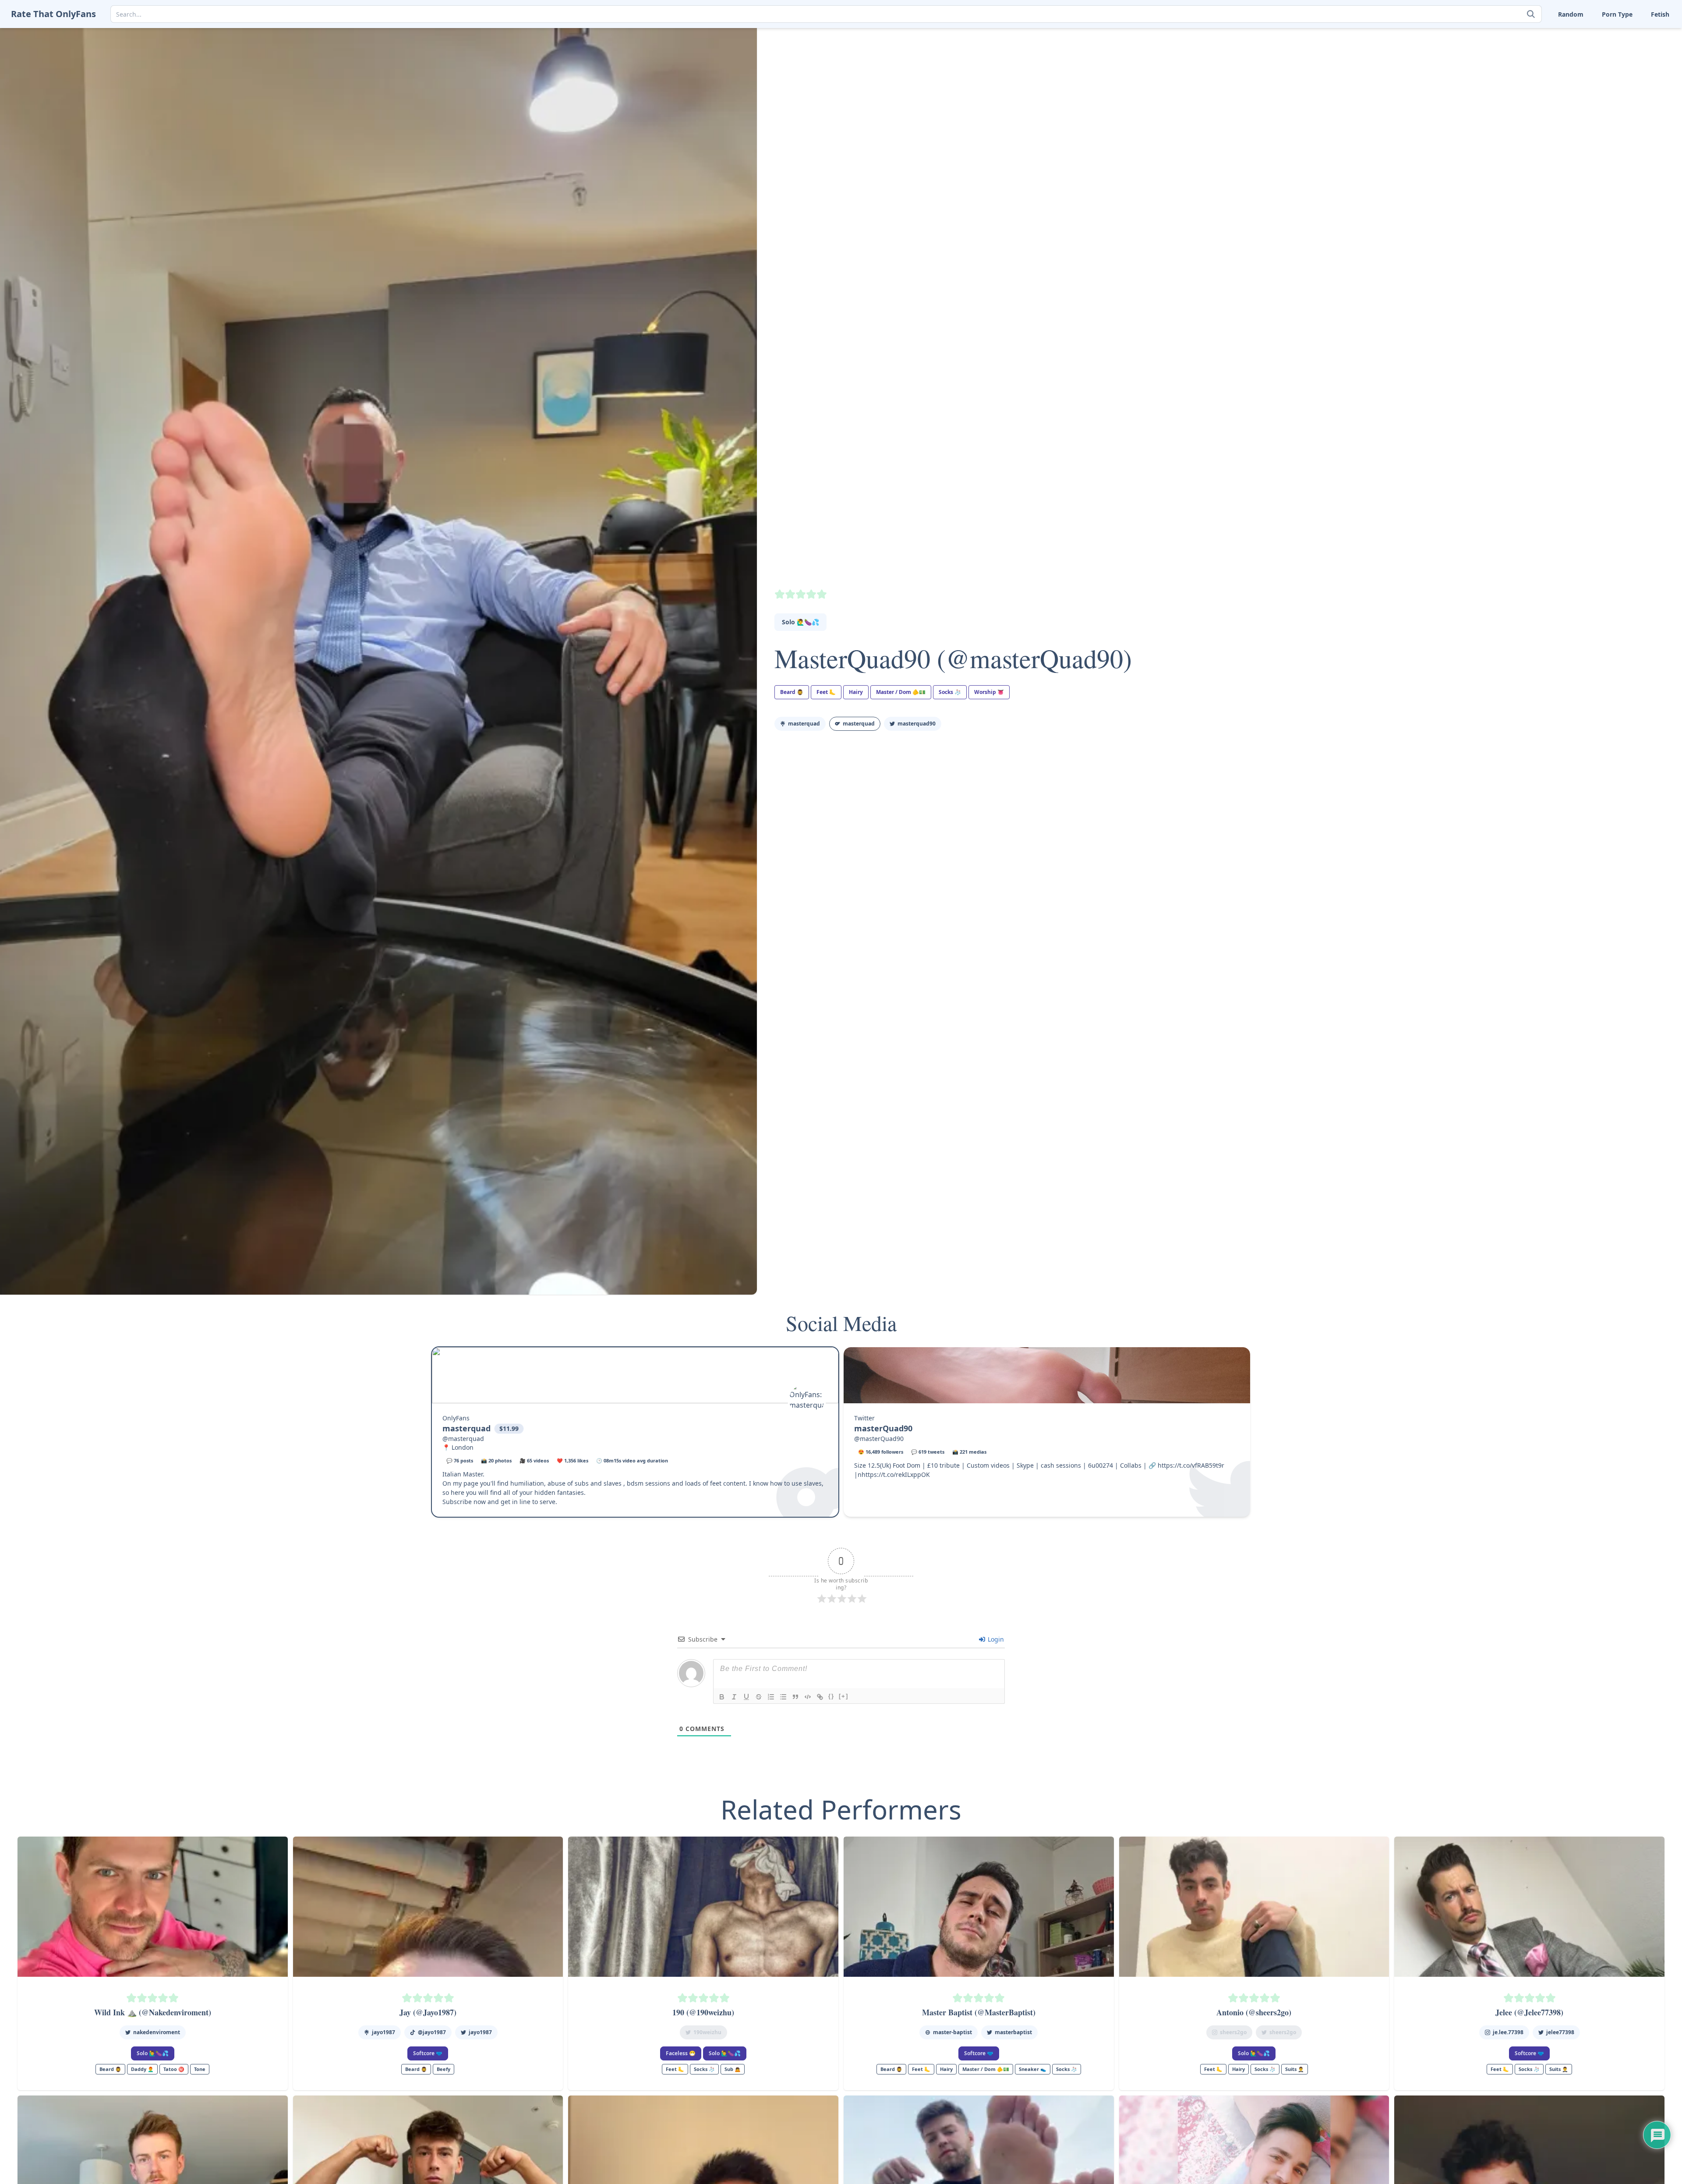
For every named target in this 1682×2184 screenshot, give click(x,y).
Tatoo (1630, 62)
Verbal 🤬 (1583, 90)
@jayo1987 (432, 2032)
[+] (844, 1696)
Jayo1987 (383, 2032)
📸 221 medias (969, 1452)
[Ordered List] (771, 1697)
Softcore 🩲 (428, 2053)
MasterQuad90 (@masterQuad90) (953, 658)
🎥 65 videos (534, 1460)
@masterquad (463, 1439)
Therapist (1529, 76)
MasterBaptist (1013, 2032)
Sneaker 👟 (1532, 49)
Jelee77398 (1560, 2032)
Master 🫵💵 (1534, 35)
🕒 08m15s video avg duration (632, 1460)
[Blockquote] (795, 1697)
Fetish (1660, 14)
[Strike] (759, 1697)
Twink (1524, 90)
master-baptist (952, 2032)
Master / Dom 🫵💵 (901, 692)
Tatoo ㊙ (174, 2069)
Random (1571, 14)
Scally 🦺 (1635, 35)
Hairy (856, 692)
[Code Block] (808, 1697)
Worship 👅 (1638, 90)
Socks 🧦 (1581, 49)
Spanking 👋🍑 (1643, 49)
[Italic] (734, 1697)
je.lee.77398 (1508, 2032)
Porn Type (1617, 14)
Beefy (443, 2069)
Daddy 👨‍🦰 (142, 2069)
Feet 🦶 (1580, 35)
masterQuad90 (917, 724)
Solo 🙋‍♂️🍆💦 (800, 622)
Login (995, 1639)
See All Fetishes (1538, 103)
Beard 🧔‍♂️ (792, 692)
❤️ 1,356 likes (572, 1460)
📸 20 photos (496, 1460)
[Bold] (722, 1697)
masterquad (804, 724)
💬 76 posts (460, 1460)
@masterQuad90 (879, 1439)
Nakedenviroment (157, 2032)
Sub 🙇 (733, 2069)
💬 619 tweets (928, 1452)
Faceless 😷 (681, 2053)
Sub (1521, 62)
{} (831, 1696)
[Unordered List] (783, 1697)
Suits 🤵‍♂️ (1581, 62)
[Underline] (746, 1697)
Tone (1576, 76)
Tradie (1631, 76)
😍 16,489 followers (881, 1452)
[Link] (820, 1697)
